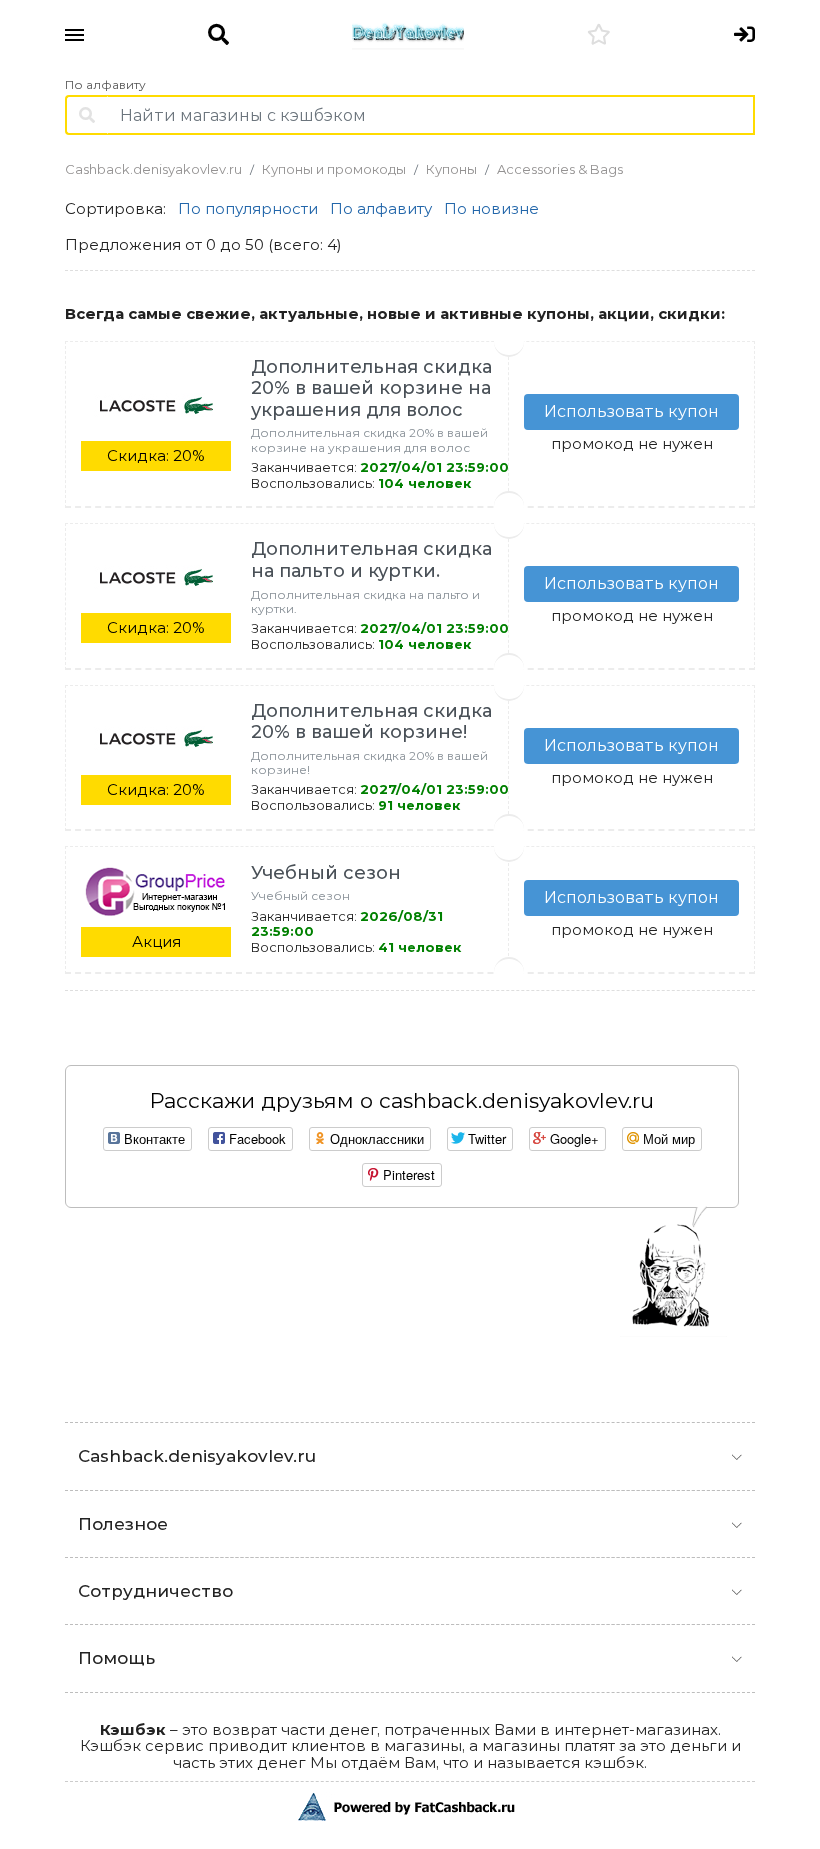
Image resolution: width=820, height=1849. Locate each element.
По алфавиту (105, 85)
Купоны (451, 169)
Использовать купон (631, 411)
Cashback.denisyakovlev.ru (153, 169)
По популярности (248, 208)
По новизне (491, 208)
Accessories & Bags (560, 169)
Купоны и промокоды (334, 169)
